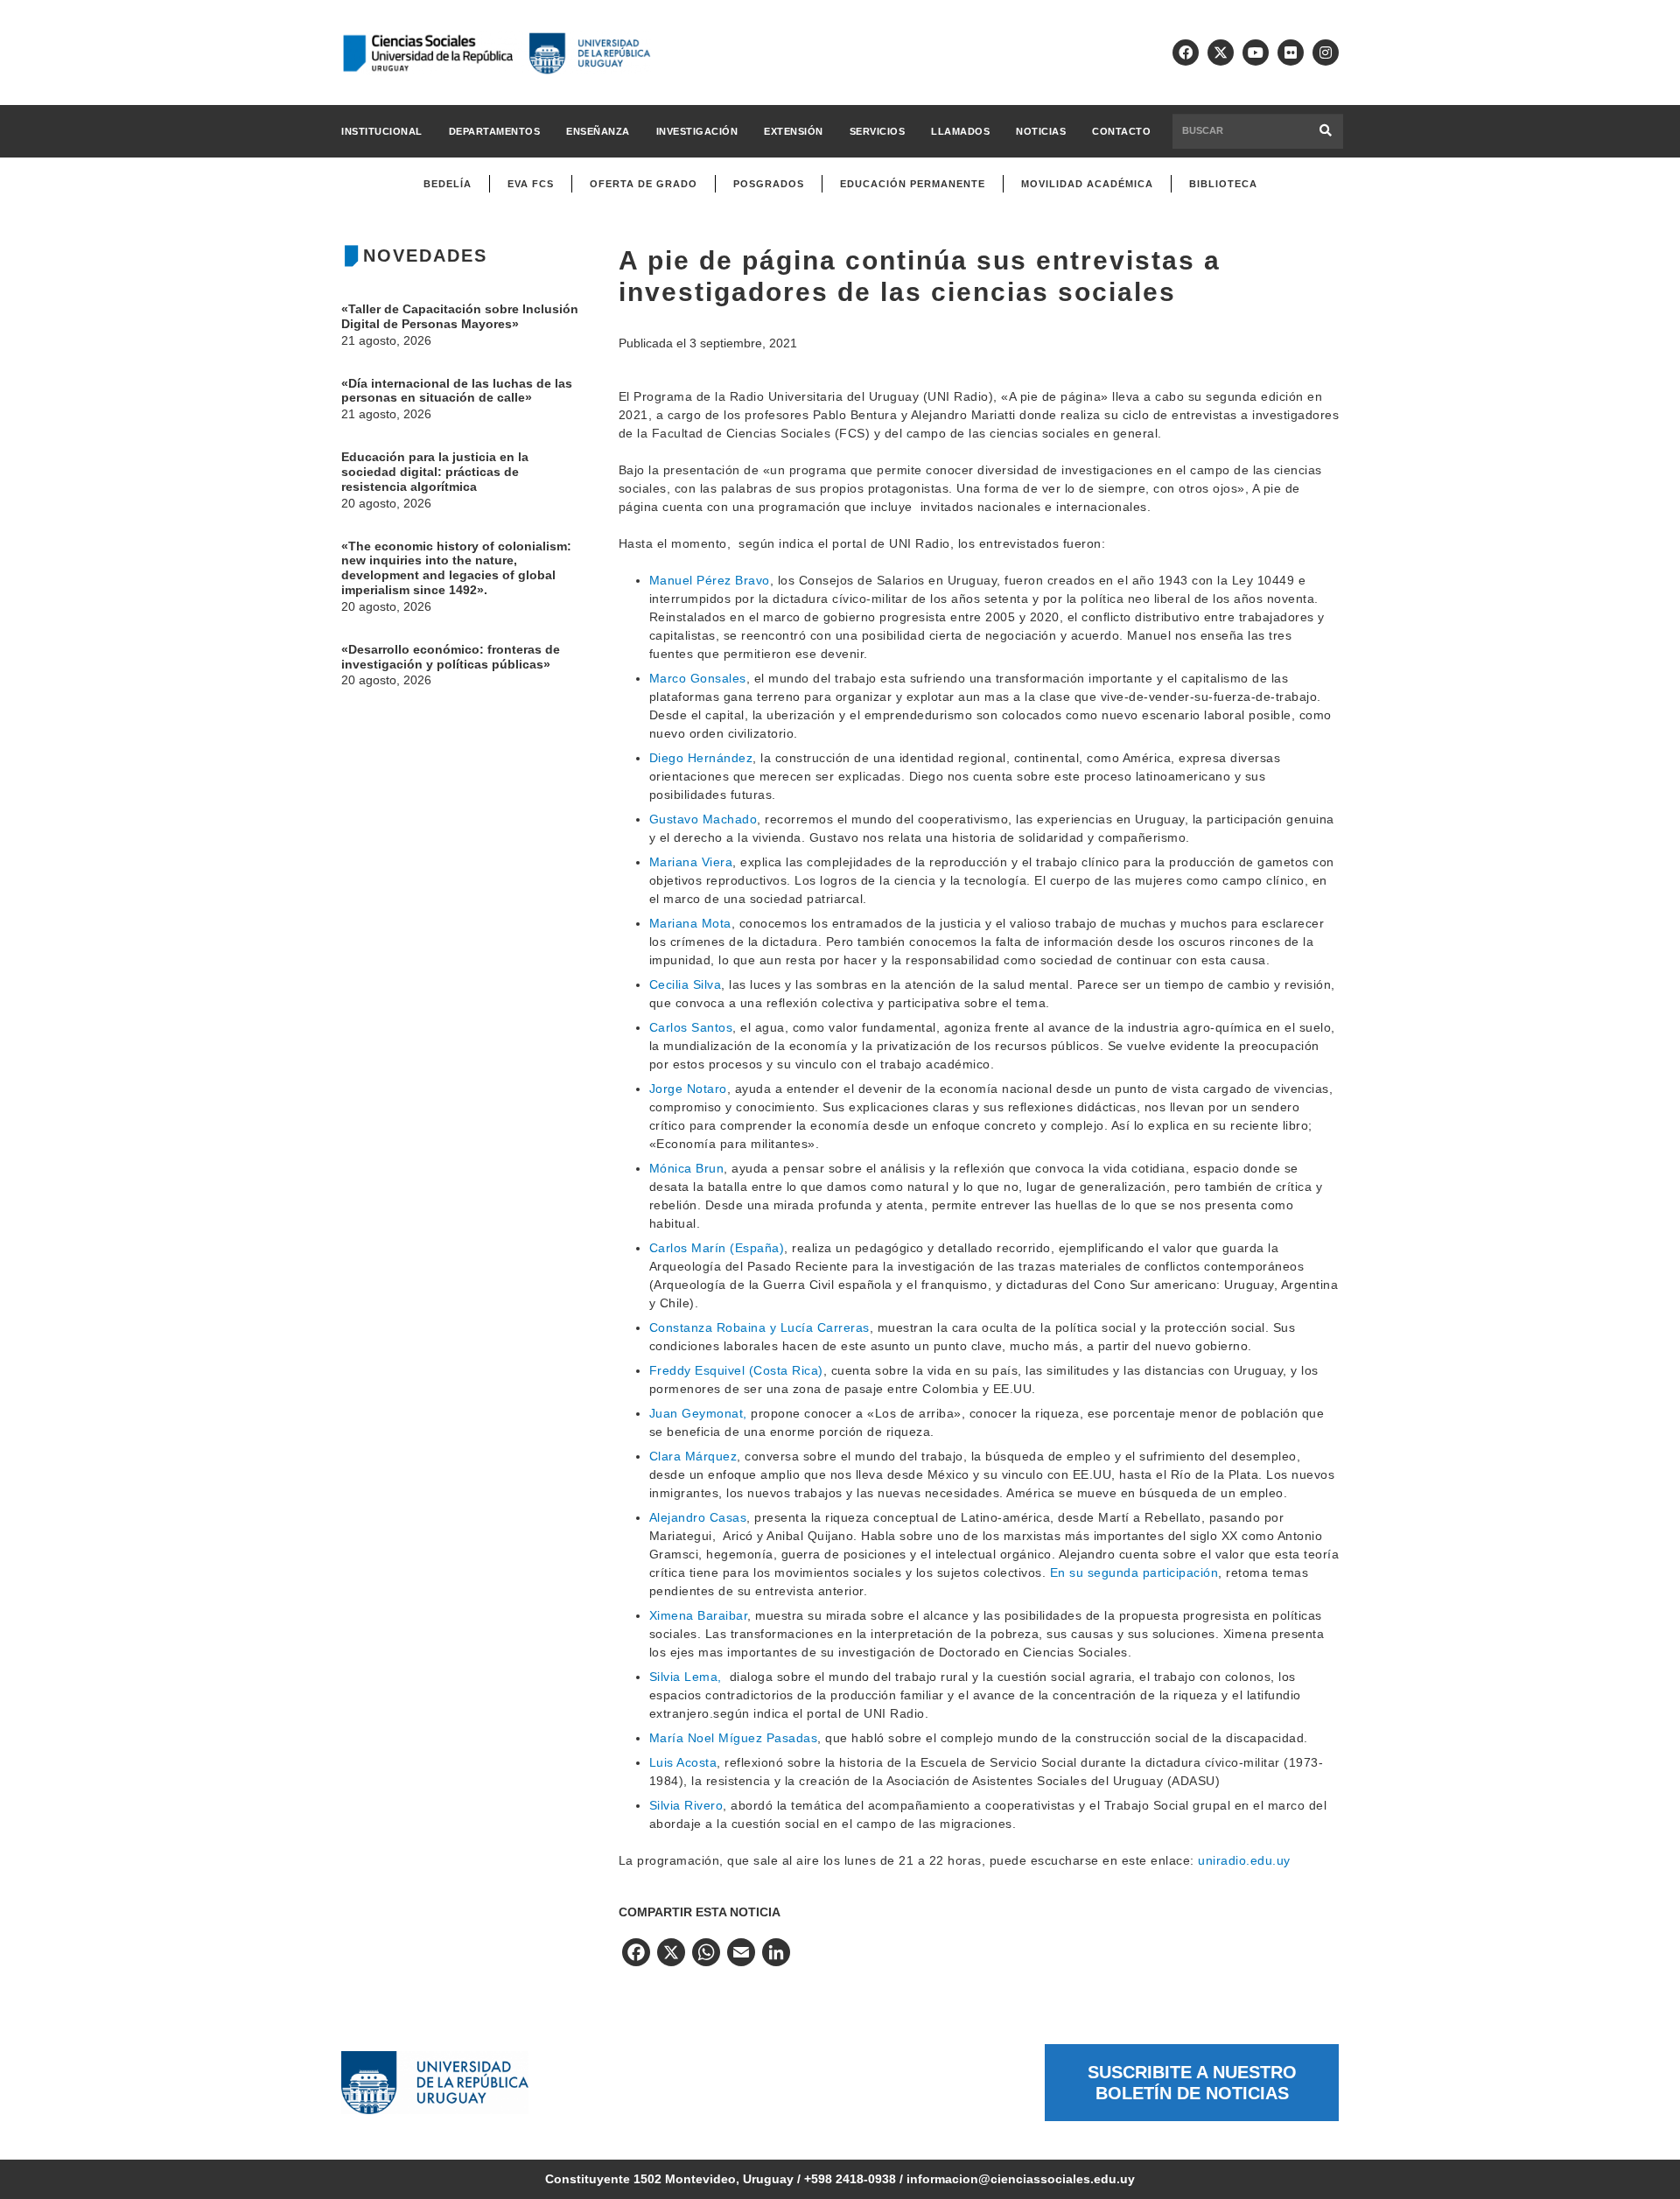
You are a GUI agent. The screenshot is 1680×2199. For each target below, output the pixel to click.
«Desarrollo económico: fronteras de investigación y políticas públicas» (451, 657)
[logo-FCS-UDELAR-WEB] (496, 53)
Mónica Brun (687, 1168)
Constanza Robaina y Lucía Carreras (759, 1327)
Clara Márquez (693, 1456)
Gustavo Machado (703, 819)
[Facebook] (1186, 53)
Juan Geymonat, (698, 1413)
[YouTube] (1256, 53)
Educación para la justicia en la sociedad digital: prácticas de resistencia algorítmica (435, 472)
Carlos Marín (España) (717, 1248)
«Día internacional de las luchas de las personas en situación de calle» (457, 391)
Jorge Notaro (688, 1089)
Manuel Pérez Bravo (710, 580)
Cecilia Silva (686, 984)
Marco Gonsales (698, 678)
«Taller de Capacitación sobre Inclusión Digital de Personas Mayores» (460, 316)
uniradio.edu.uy (1244, 1860)
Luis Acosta (683, 1762)
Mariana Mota (690, 923)
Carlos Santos (691, 1027)
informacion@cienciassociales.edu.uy (1021, 2179)
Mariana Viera (691, 862)
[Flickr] (1291, 53)
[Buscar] (1326, 131)
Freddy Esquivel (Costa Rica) (736, 1370)
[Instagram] (1326, 53)
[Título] (1221, 53)
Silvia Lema (684, 1677)
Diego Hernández (701, 758)
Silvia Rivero (686, 1805)
